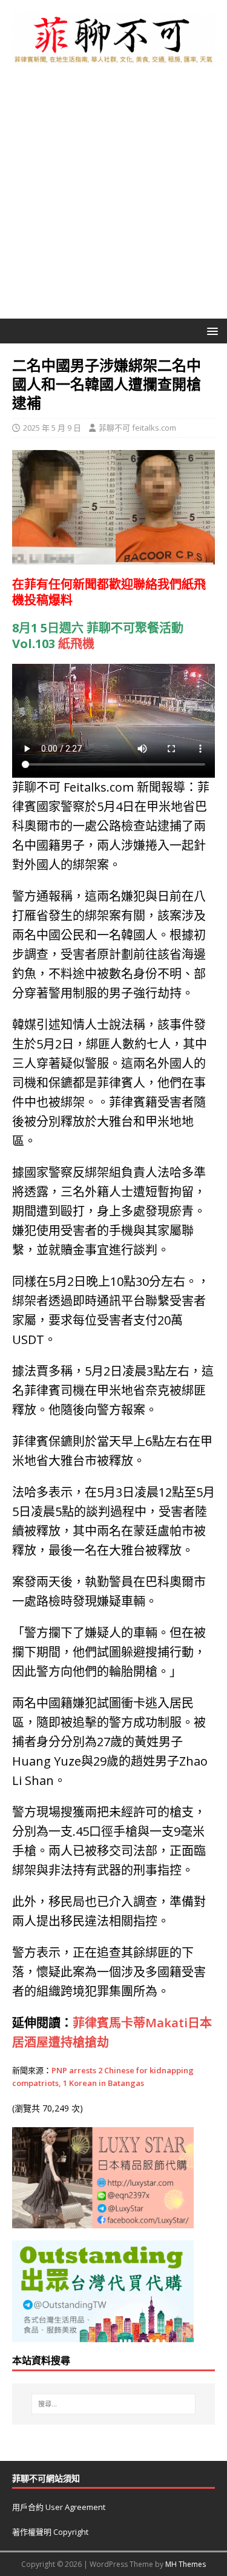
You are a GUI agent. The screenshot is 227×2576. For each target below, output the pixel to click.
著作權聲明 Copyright (50, 2532)
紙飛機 (76, 644)
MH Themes (186, 2564)
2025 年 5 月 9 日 (52, 428)
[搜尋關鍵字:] (114, 2404)
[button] (210, 330)
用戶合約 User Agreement (59, 2507)
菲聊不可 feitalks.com (137, 428)
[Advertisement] (113, 199)
